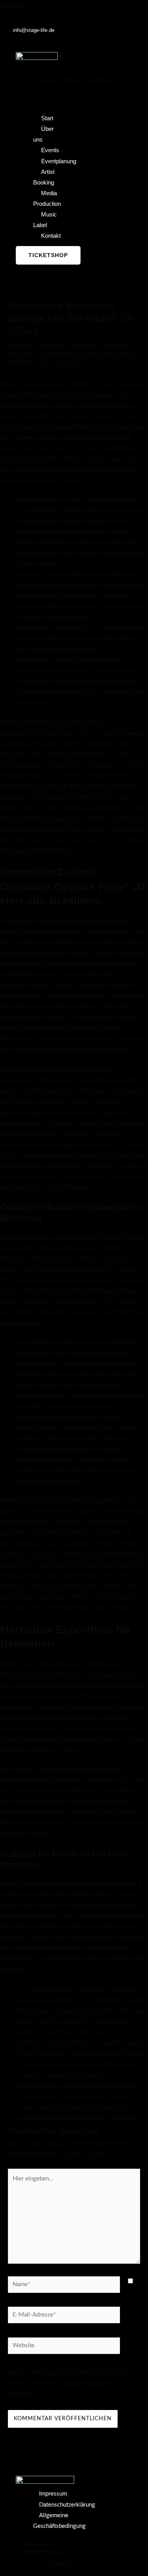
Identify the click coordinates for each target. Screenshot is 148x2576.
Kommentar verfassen (36, 346)
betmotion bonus (22, 996)
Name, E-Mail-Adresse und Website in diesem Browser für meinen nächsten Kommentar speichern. (67, 2384)
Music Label (45, 220)
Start (47, 118)
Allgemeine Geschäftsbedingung (59, 2521)
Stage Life (13, 5)
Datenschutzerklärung (67, 2505)
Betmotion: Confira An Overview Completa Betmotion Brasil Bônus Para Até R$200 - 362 (72, 355)
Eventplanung (59, 161)
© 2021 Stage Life (38, 2543)
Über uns (43, 134)
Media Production (47, 199)
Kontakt (51, 236)
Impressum (53, 2494)
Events (50, 150)
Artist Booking (44, 177)
